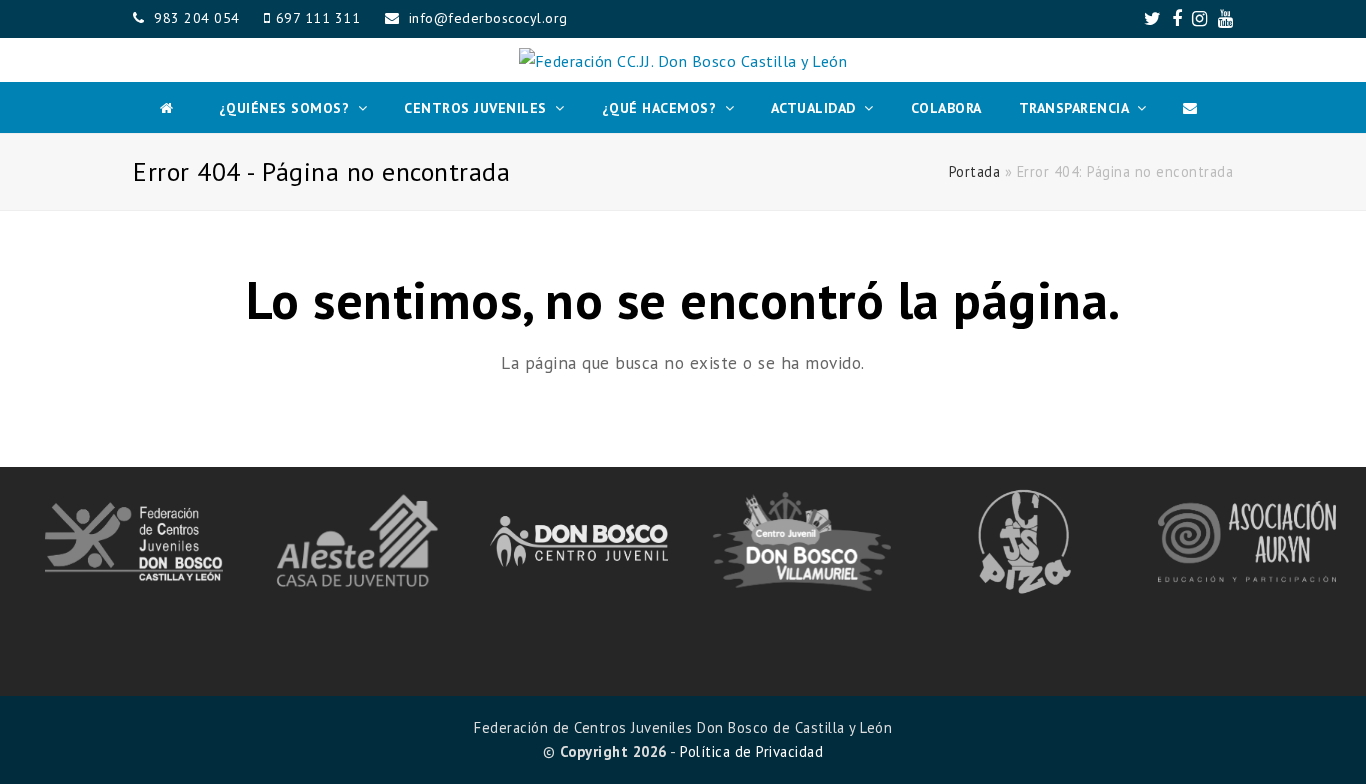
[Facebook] (1177, 19)
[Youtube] (1226, 19)
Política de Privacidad (751, 751)
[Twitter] (1153, 19)
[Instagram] (1200, 19)
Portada (975, 171)
